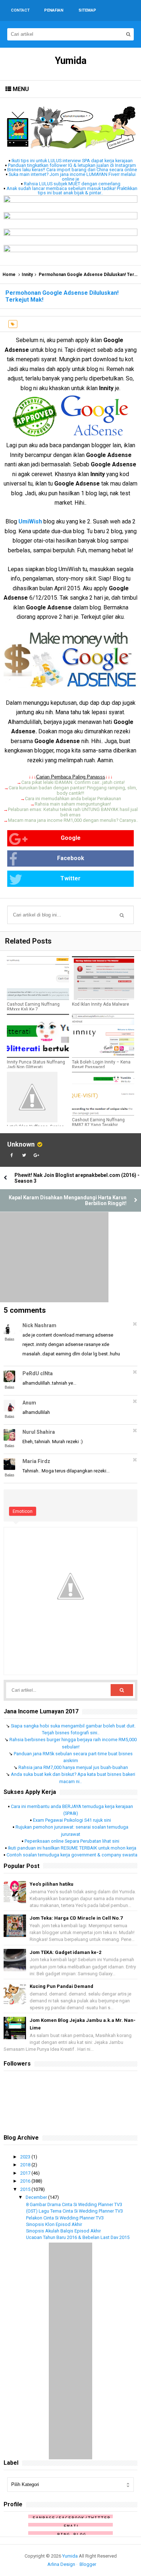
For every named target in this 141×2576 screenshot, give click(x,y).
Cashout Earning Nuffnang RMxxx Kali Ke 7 (33, 1007)
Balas (10, 1339)
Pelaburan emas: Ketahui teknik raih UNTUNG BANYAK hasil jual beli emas (73, 812)
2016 (26, 2181)
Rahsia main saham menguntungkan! (73, 804)
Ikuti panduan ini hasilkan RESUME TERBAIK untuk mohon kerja (72, 1848)
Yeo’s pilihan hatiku (52, 1884)
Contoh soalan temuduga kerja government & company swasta (72, 1855)
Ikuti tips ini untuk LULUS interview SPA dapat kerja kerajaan (72, 161)
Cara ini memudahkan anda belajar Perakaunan (73, 799)
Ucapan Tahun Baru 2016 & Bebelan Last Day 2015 (78, 2237)
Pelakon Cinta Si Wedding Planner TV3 (65, 2218)
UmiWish (30, 521)
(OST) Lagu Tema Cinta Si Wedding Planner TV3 (74, 2211)
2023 (26, 2157)
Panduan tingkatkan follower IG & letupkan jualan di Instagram (72, 165)
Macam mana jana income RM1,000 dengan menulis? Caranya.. (73, 820)
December (37, 2197)
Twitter (70, 878)
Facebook (71, 858)
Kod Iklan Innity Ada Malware (101, 1004)
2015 (26, 2189)
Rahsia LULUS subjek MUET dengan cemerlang (72, 184)
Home (9, 275)
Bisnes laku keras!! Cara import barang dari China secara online (72, 170)
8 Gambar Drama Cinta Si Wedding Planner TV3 (74, 2204)
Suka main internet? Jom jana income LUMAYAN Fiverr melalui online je (72, 177)
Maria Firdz (36, 1461)
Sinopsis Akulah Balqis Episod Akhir (63, 2231)
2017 (26, 2173)
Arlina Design (61, 2564)
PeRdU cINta (38, 1373)
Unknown (21, 1144)
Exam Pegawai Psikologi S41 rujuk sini (72, 1820)
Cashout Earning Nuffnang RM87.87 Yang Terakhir (98, 1122)
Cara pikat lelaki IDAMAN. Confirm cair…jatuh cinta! (73, 782)
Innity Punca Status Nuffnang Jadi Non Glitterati (36, 1065)
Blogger (88, 2564)
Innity (27, 275)
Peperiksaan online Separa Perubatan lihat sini (72, 1841)
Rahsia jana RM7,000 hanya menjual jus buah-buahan (73, 1767)
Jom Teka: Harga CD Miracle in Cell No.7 (76, 1918)
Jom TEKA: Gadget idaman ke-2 (65, 1952)
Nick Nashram (39, 1325)
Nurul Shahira (39, 1432)
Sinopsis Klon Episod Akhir (54, 2224)
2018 (26, 2165)
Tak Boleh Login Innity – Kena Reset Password (101, 1065)
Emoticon (23, 1511)
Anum (29, 1403)
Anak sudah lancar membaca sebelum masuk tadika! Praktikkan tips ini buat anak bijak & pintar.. (72, 191)
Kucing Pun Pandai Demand (61, 1986)
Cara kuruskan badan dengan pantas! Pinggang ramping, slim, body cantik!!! (73, 790)
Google (71, 838)
